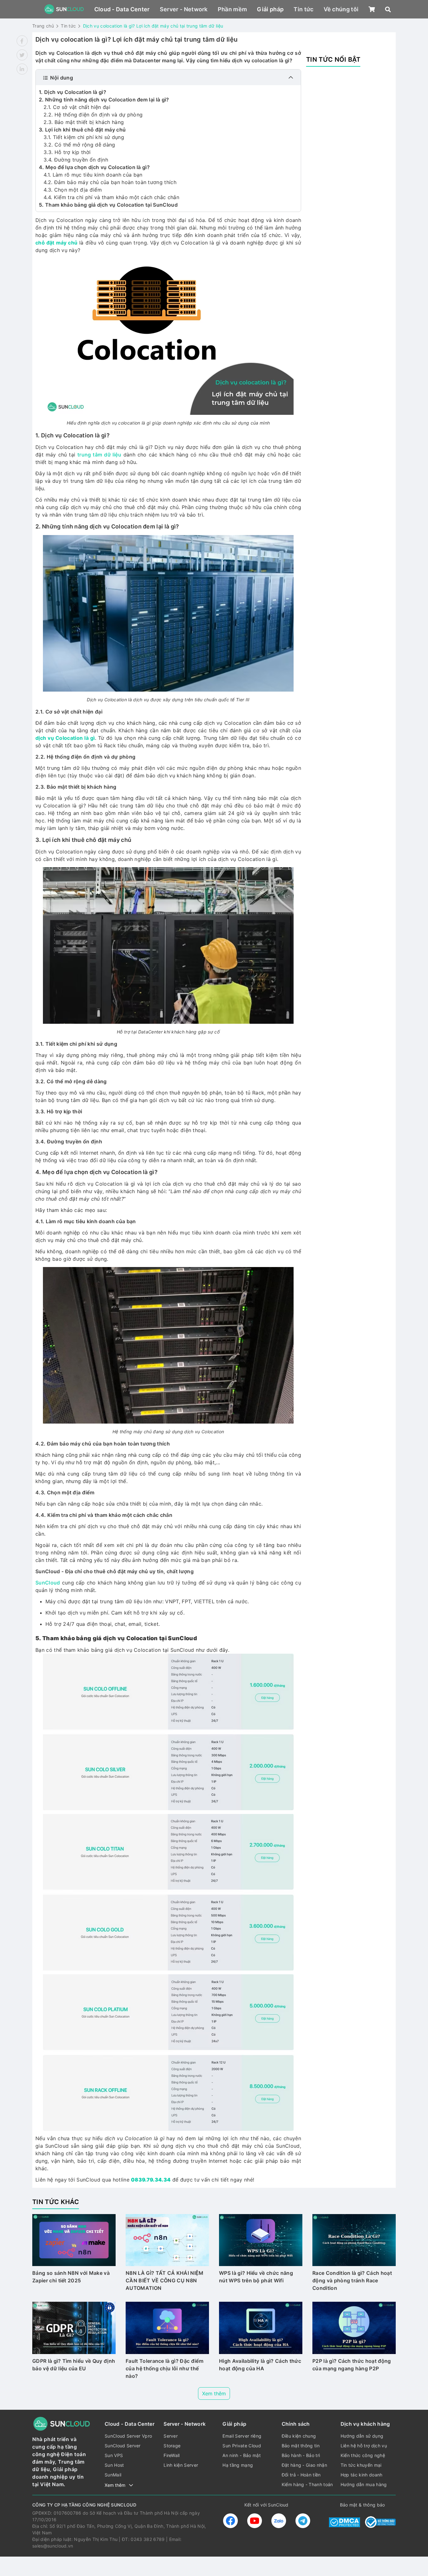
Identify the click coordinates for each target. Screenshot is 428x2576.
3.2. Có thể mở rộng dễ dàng (79, 145)
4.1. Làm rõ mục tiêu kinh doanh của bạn (93, 175)
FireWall (172, 2455)
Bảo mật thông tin (301, 2446)
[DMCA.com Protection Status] (344, 2522)
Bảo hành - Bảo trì (301, 2455)
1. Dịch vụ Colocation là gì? (73, 92)
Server (171, 2436)
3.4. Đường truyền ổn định (77, 160)
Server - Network (184, 9)
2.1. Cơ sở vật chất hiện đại (78, 107)
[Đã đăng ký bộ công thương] (380, 2522)
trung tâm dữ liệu (99, 455)
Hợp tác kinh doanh (362, 2475)
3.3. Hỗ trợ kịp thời (67, 152)
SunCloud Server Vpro (128, 2436)
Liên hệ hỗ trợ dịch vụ (364, 2446)
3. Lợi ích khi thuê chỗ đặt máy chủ (82, 130)
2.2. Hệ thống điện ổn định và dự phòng (93, 115)
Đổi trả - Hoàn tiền (301, 2475)
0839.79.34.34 (151, 2180)
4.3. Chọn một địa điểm (73, 190)
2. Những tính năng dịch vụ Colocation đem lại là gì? (104, 100)
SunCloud (48, 1583)
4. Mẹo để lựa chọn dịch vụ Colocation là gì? (94, 167)
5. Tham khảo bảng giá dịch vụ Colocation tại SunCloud (108, 205)
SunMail (113, 2475)
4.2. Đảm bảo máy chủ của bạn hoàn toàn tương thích (110, 182)
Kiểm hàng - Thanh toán (307, 2484)
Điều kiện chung (299, 2436)
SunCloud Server (123, 2446)
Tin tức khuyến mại (361, 2465)
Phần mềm (232, 9)
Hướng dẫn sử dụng (362, 2436)
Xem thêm (214, 2393)
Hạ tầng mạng (238, 2465)
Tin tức (303, 9)
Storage (172, 2446)
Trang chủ (43, 26)
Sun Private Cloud (242, 2446)
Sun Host (114, 2465)
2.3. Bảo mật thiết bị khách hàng (85, 122)
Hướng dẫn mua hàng (364, 2484)
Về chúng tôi (341, 9)
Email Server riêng (242, 2436)
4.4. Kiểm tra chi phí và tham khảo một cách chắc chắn (111, 197)
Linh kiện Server (181, 2465)
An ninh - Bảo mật (241, 2455)
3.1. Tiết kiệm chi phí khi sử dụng (84, 137)
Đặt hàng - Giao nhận (304, 2465)
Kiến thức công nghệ (363, 2455)
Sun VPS (114, 2455)
